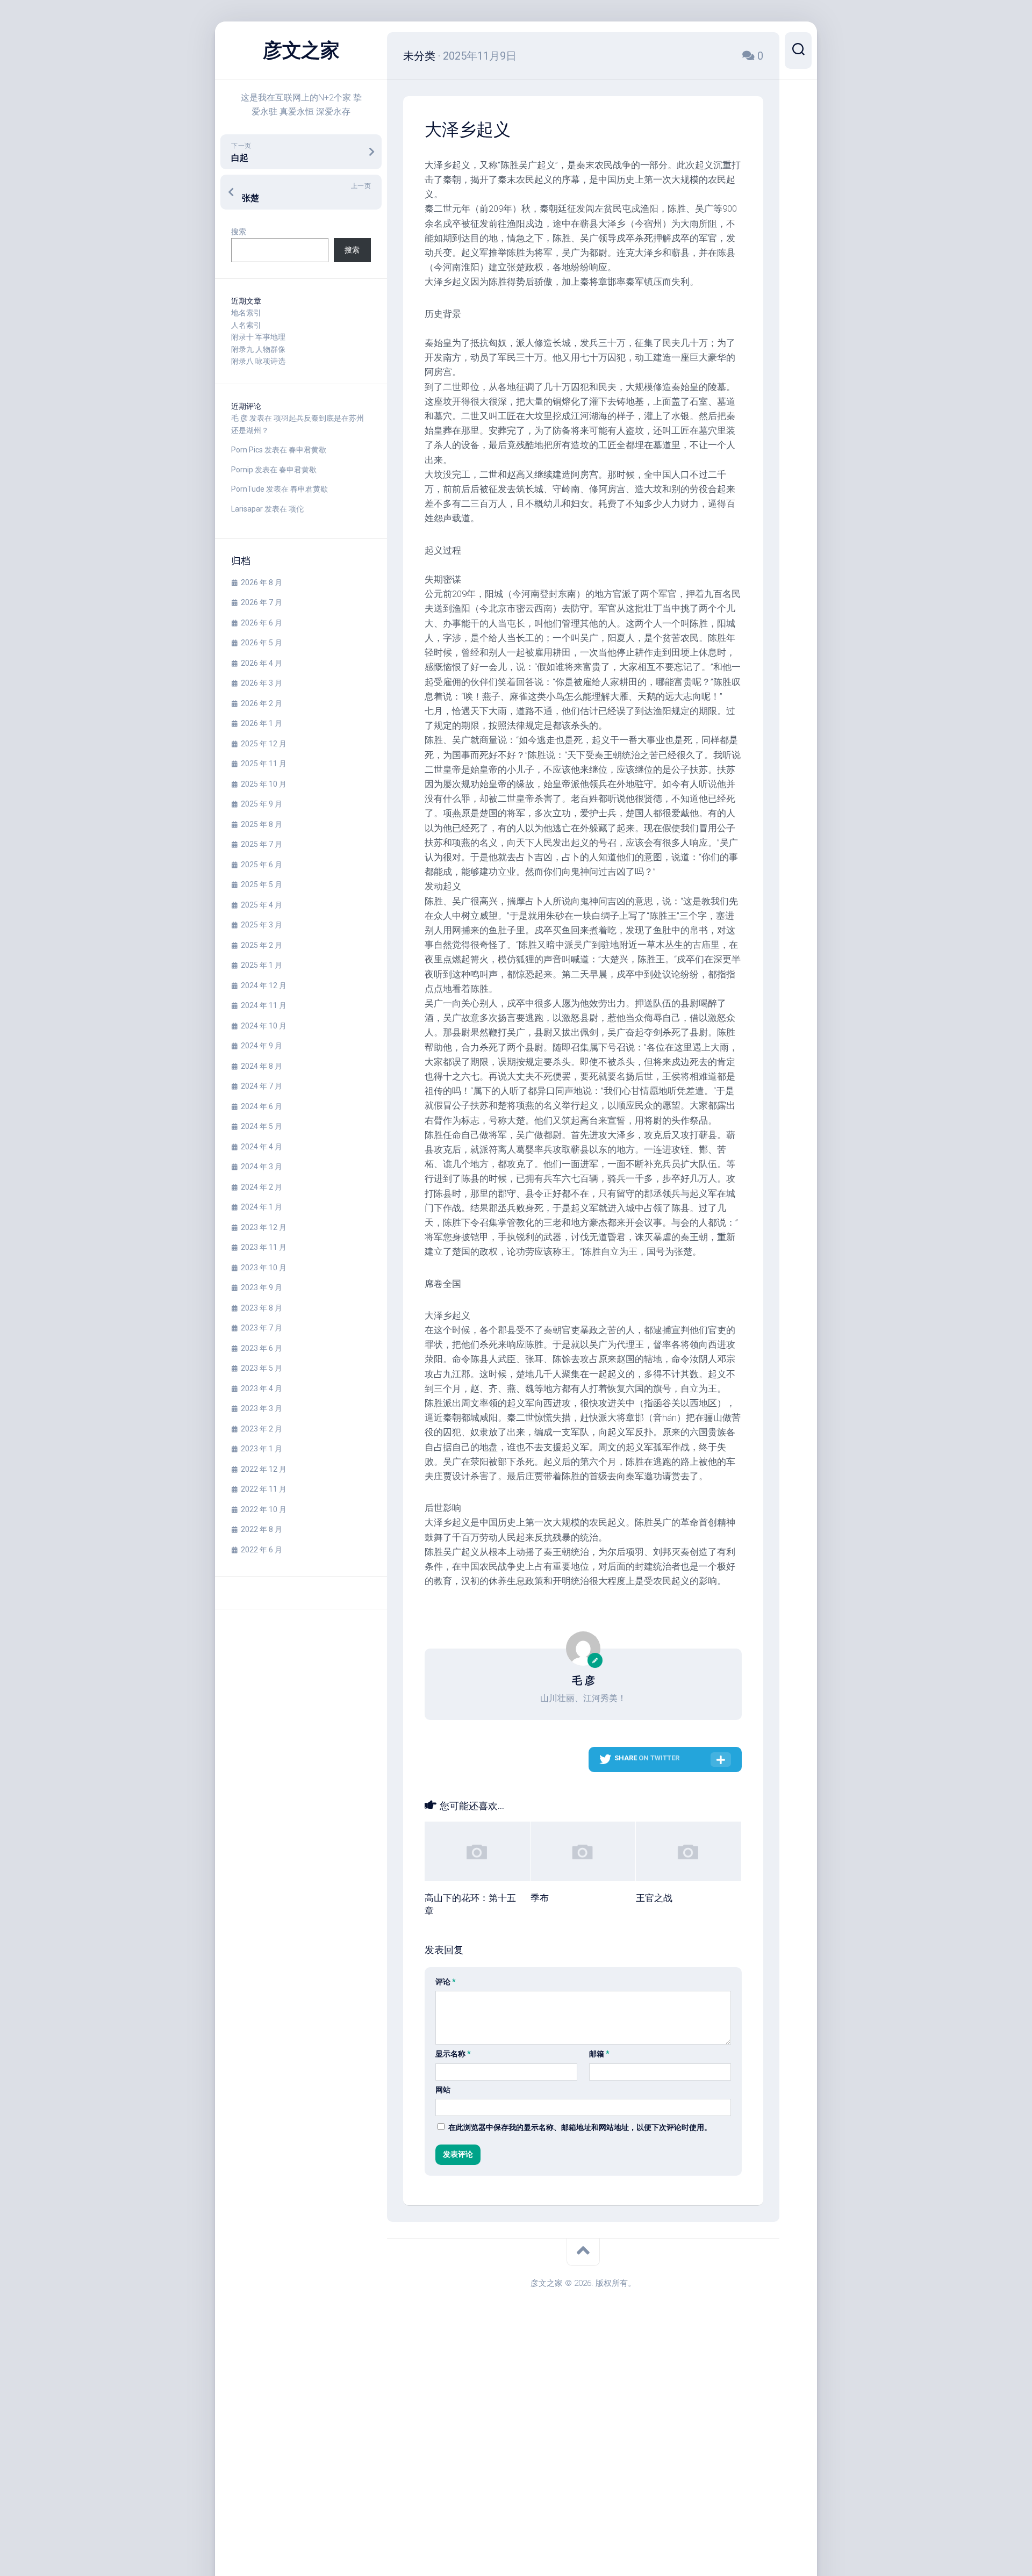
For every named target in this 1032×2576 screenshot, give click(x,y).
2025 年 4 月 (261, 905)
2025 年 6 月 (261, 865)
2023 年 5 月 (261, 1368)
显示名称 (453, 2054)
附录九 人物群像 (258, 349)
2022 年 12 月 (264, 1469)
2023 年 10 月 (264, 1268)
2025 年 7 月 (261, 844)
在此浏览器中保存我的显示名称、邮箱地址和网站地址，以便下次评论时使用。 (580, 2127)
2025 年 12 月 (264, 744)
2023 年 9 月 (261, 1287)
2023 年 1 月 (261, 1449)
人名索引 (246, 325)
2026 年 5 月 (261, 643)
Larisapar (247, 509)
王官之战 (654, 1898)
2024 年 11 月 (264, 1005)
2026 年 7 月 (261, 602)
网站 (443, 2090)
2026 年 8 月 (261, 582)
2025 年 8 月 (261, 824)
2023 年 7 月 (261, 1328)
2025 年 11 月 (264, 764)
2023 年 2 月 (261, 1429)
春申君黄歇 (307, 450)
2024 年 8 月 (261, 1066)
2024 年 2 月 (261, 1187)
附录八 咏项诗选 (258, 361)
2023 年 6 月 (261, 1348)
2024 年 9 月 (261, 1046)
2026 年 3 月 (261, 683)
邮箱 (599, 2054)
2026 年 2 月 (261, 703)
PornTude (248, 489)
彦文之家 (301, 51)
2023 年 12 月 (264, 1227)
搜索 (239, 232)
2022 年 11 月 (264, 1489)
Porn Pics (247, 450)
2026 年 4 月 (261, 663)
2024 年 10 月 (264, 1026)
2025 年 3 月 (261, 925)
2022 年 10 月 (264, 1509)
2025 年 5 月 (261, 884)
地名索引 (246, 313)
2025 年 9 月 (261, 804)
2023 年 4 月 (261, 1388)
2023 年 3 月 (261, 1408)
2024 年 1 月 (261, 1207)
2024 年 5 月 (261, 1126)
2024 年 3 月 (261, 1167)
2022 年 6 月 (261, 1550)
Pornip (242, 470)
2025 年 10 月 (264, 784)
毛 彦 (239, 418)
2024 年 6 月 (261, 1106)
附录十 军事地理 (258, 337)
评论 (446, 1982)
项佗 (296, 509)
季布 (540, 1898)
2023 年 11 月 (264, 1247)
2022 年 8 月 (261, 1529)
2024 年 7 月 (261, 1086)
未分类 (419, 56)
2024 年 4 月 (261, 1147)
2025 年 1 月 (261, 965)
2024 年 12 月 (264, 985)
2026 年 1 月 (261, 723)
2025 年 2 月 (261, 945)
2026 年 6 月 (261, 623)
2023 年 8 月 (261, 1308)
